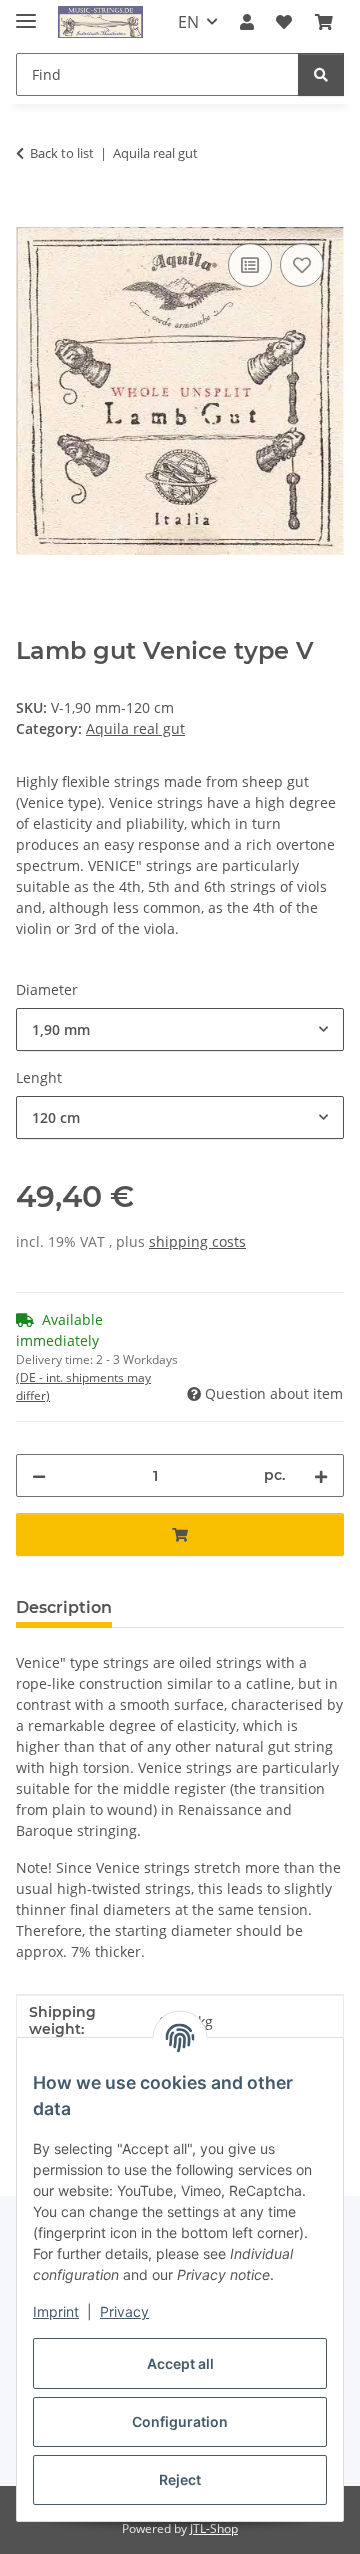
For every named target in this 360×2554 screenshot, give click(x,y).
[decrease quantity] (39, 1475)
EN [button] (188, 22)
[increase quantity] (321, 1475)
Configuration (180, 2421)
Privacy (124, 2311)
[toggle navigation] (26, 12)
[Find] (321, 74)
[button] (247, 22)
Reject (180, 2479)
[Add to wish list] (302, 265)
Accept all (180, 2363)
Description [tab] (64, 1607)
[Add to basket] (32, 216)
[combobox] (180, 1029)
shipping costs (197, 1241)
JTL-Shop (214, 2528)
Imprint (56, 2311)
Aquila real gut (135, 728)
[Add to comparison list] (250, 265)
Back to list (62, 153)
